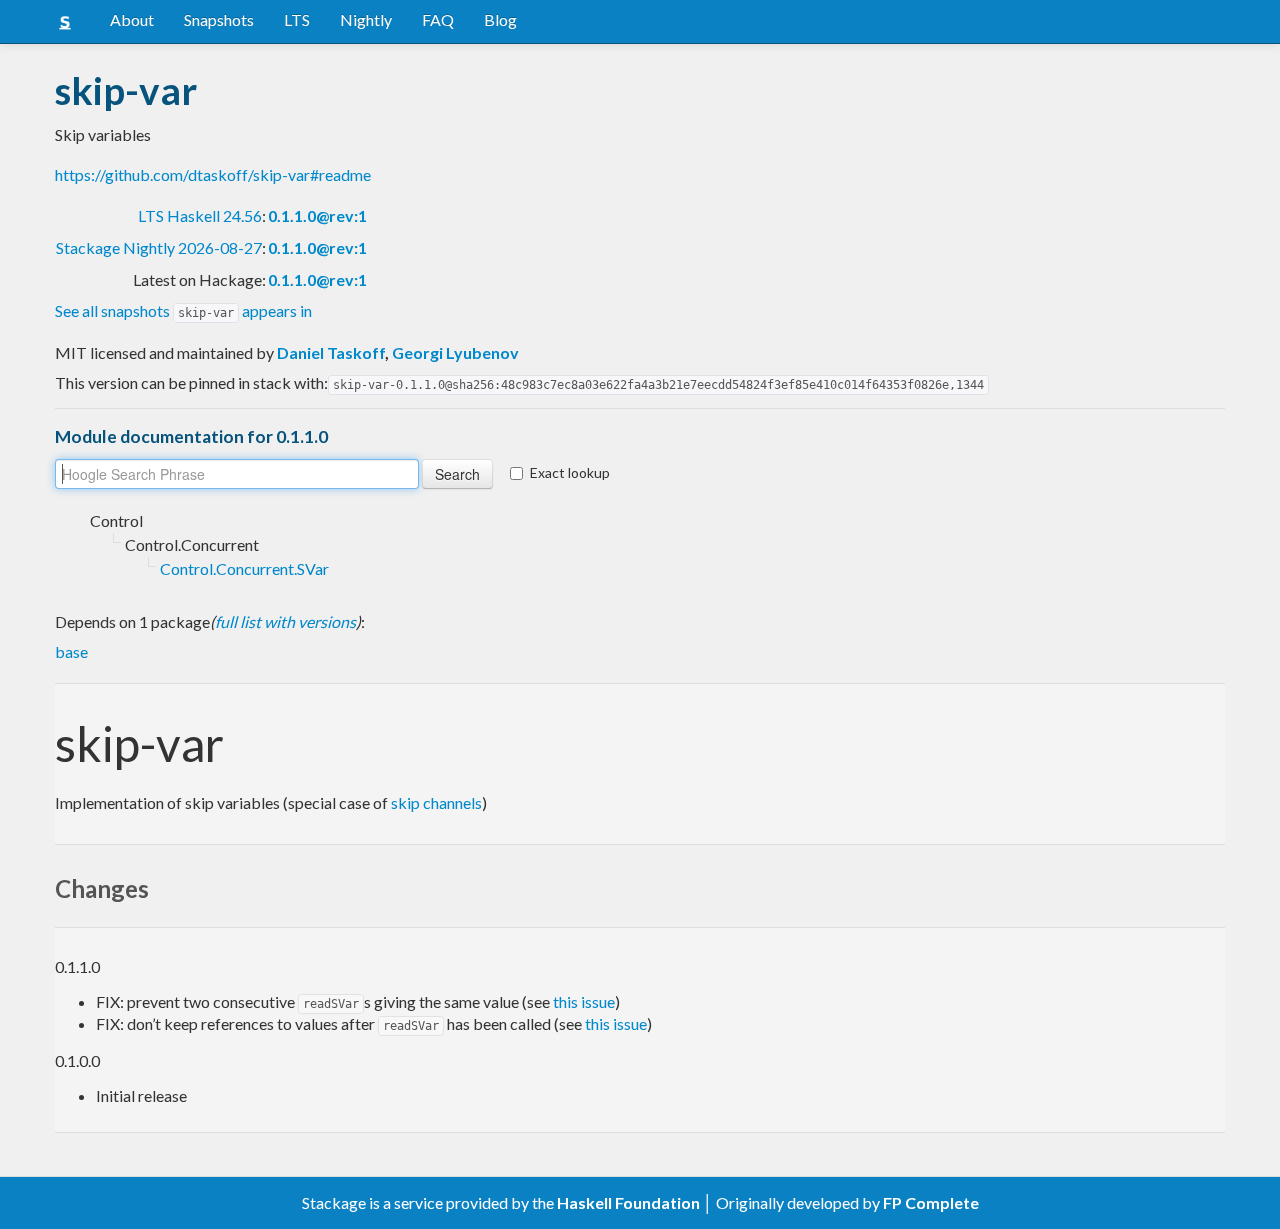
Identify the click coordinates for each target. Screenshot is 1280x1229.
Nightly (366, 19)
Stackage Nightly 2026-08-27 (159, 247)
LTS (297, 19)
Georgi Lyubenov (455, 352)
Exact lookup (570, 472)
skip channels (436, 802)
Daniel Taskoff (331, 352)
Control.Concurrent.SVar (244, 568)
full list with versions (285, 621)
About (132, 19)
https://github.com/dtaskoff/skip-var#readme (213, 174)
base (71, 651)
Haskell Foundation (628, 1202)
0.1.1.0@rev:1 (317, 215)
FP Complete (931, 1202)
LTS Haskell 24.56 (200, 215)
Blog (500, 19)
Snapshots (219, 19)
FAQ (438, 19)
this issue (584, 1001)
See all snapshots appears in (183, 310)
